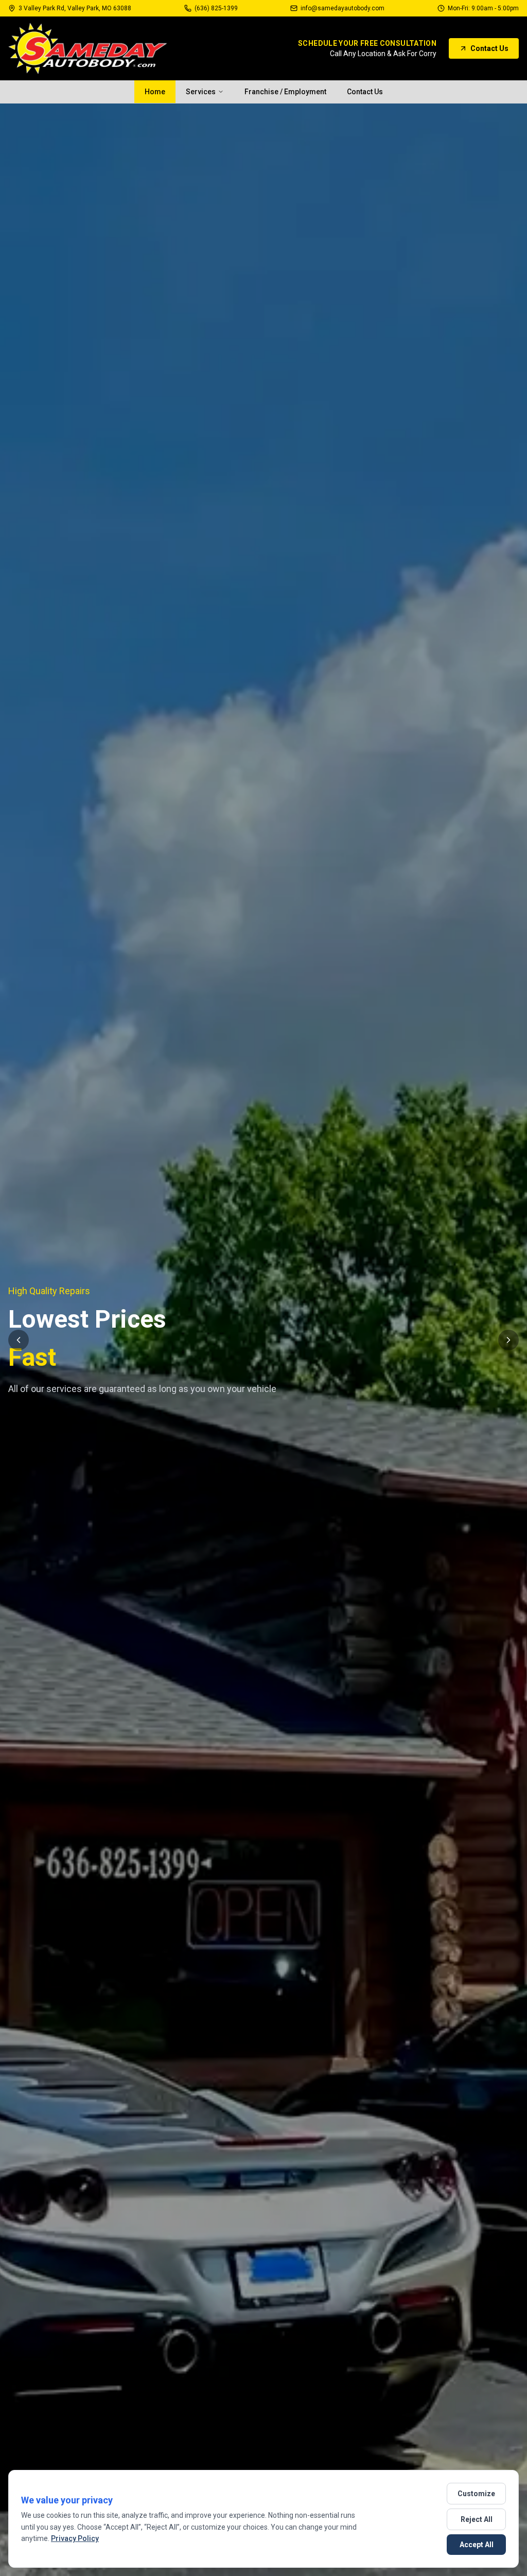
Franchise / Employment (285, 92)
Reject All (477, 2519)
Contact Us (489, 48)
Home (155, 92)
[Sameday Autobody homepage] (88, 48)
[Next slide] (508, 1340)
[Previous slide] (19, 1340)
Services (201, 92)
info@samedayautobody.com (342, 8)
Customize (476, 2494)
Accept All (477, 2545)
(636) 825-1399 (216, 8)
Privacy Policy (75, 2538)
